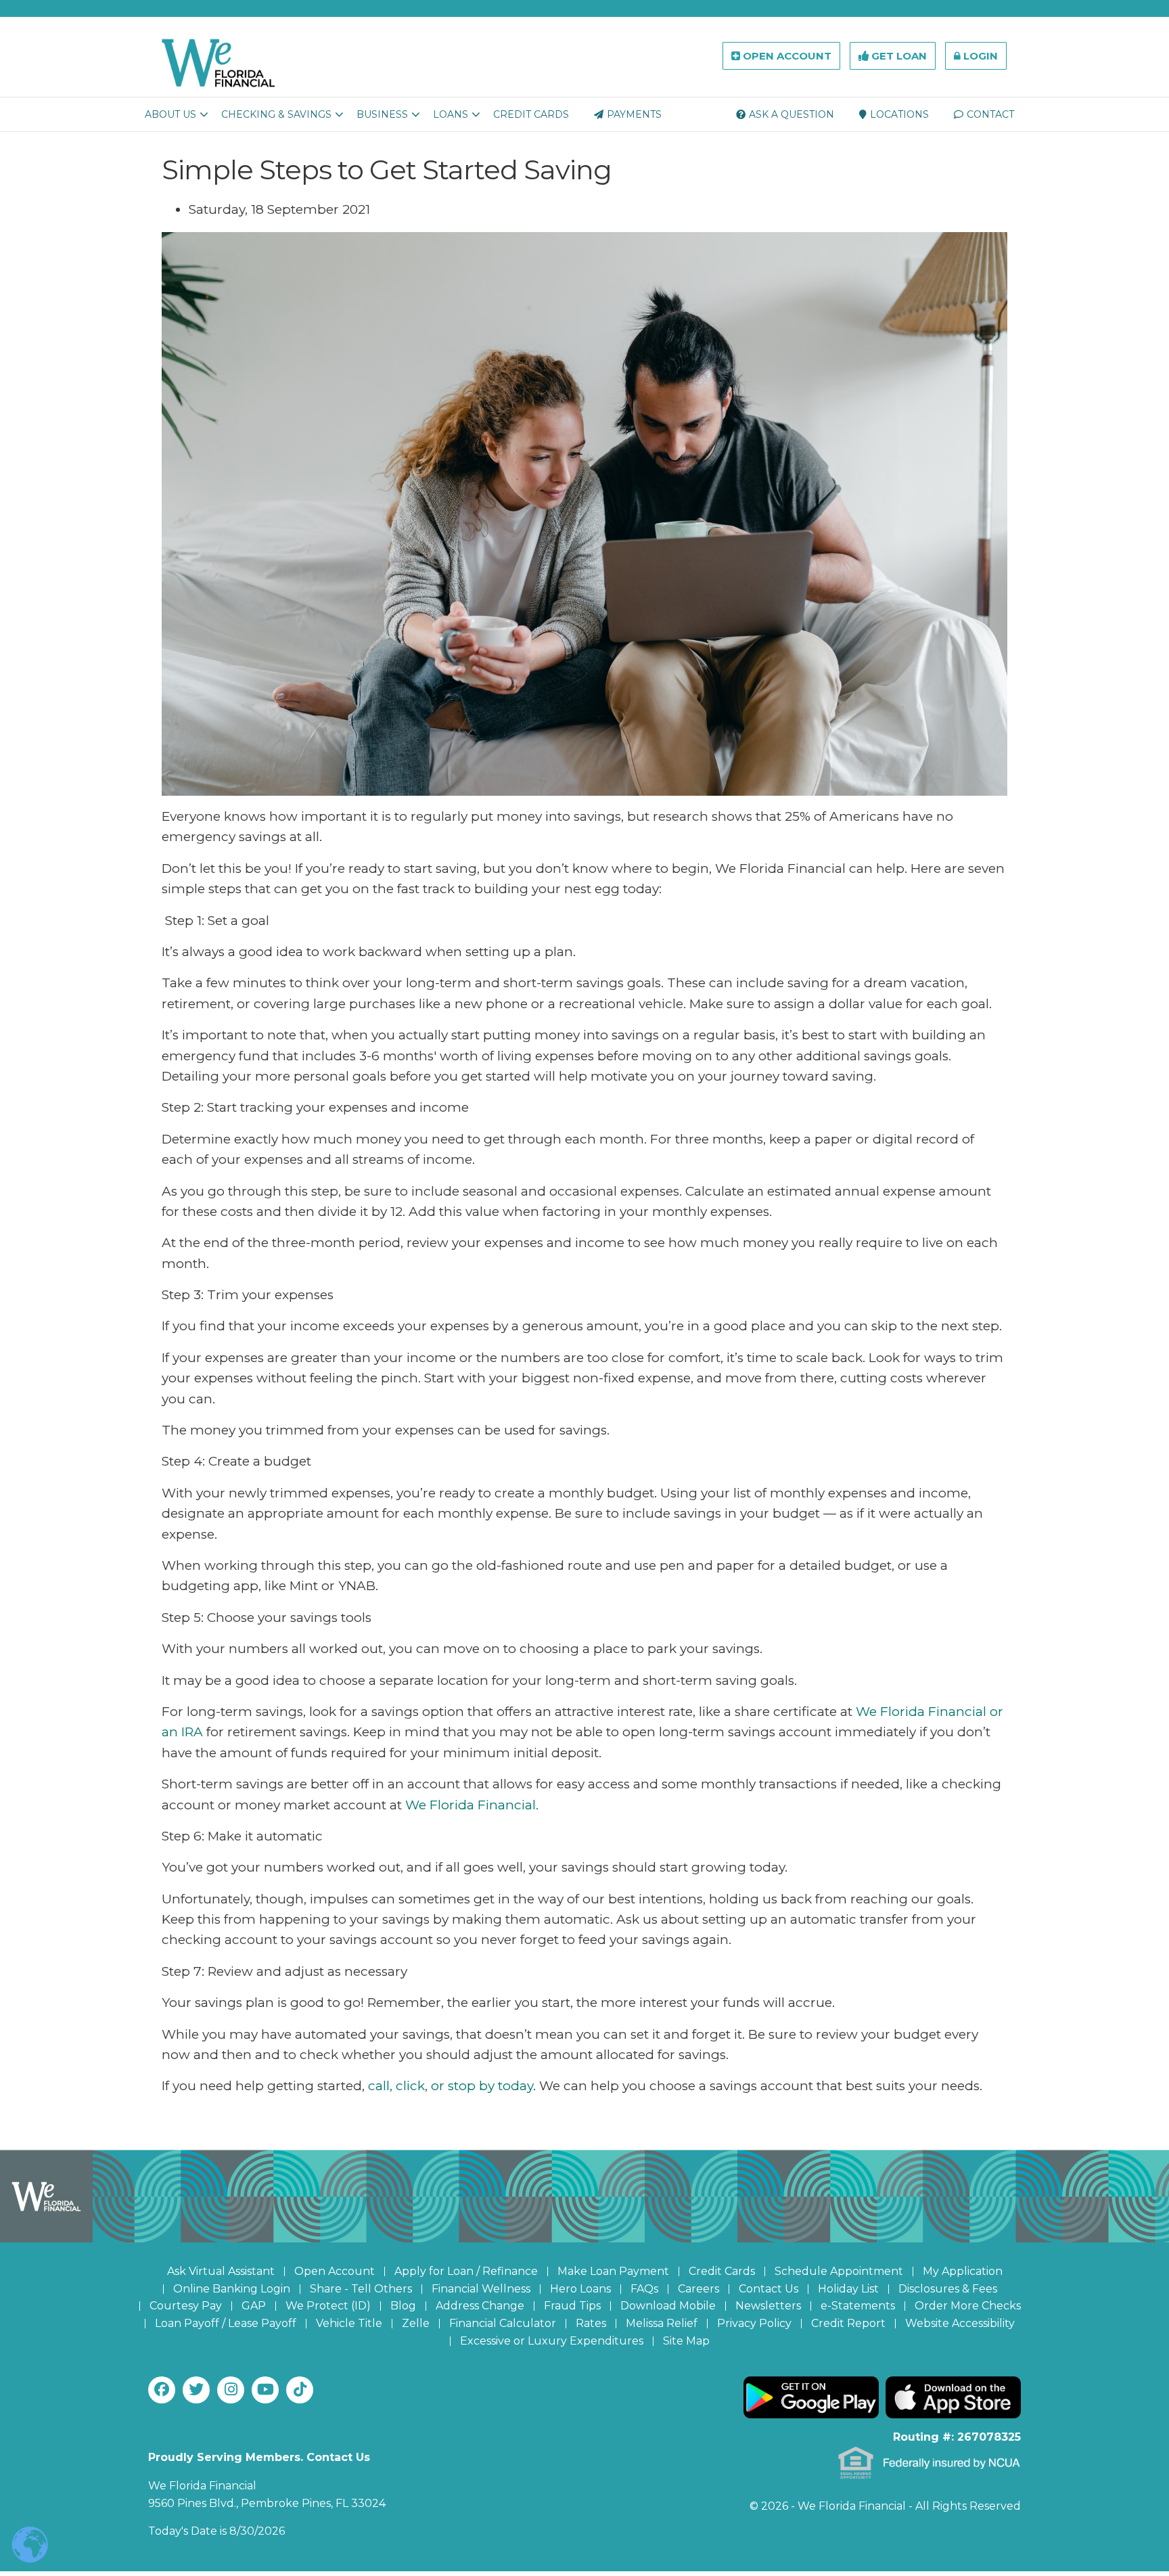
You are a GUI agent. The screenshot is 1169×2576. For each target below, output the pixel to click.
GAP (254, 2306)
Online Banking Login (232, 2289)
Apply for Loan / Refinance (466, 2271)
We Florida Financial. (470, 1805)
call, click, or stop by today (451, 2086)
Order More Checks (968, 2306)
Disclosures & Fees (948, 2289)
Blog (403, 2306)
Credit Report (848, 2323)
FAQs (644, 2289)
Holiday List (848, 2289)
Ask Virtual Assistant (221, 2271)
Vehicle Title (349, 2323)
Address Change (480, 2306)
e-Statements (858, 2306)
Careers (698, 2289)
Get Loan (898, 56)
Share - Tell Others (361, 2289)
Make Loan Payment (613, 2271)
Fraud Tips (572, 2306)
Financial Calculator (503, 2323)
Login (979, 56)
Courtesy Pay (186, 2306)
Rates (591, 2323)
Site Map (686, 2341)
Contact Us (769, 2289)
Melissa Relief (662, 2323)
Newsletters (768, 2306)
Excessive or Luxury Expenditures (552, 2341)
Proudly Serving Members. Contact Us (259, 2457)
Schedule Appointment (839, 2271)
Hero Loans (580, 2289)
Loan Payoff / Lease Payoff (226, 2323)
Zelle (416, 2323)
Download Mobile (668, 2306)
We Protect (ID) (328, 2306)
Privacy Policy (754, 2323)
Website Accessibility (960, 2323)
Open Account (786, 56)
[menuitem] (170, 114)
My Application (963, 2271)
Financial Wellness (481, 2289)
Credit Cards (722, 2271)
